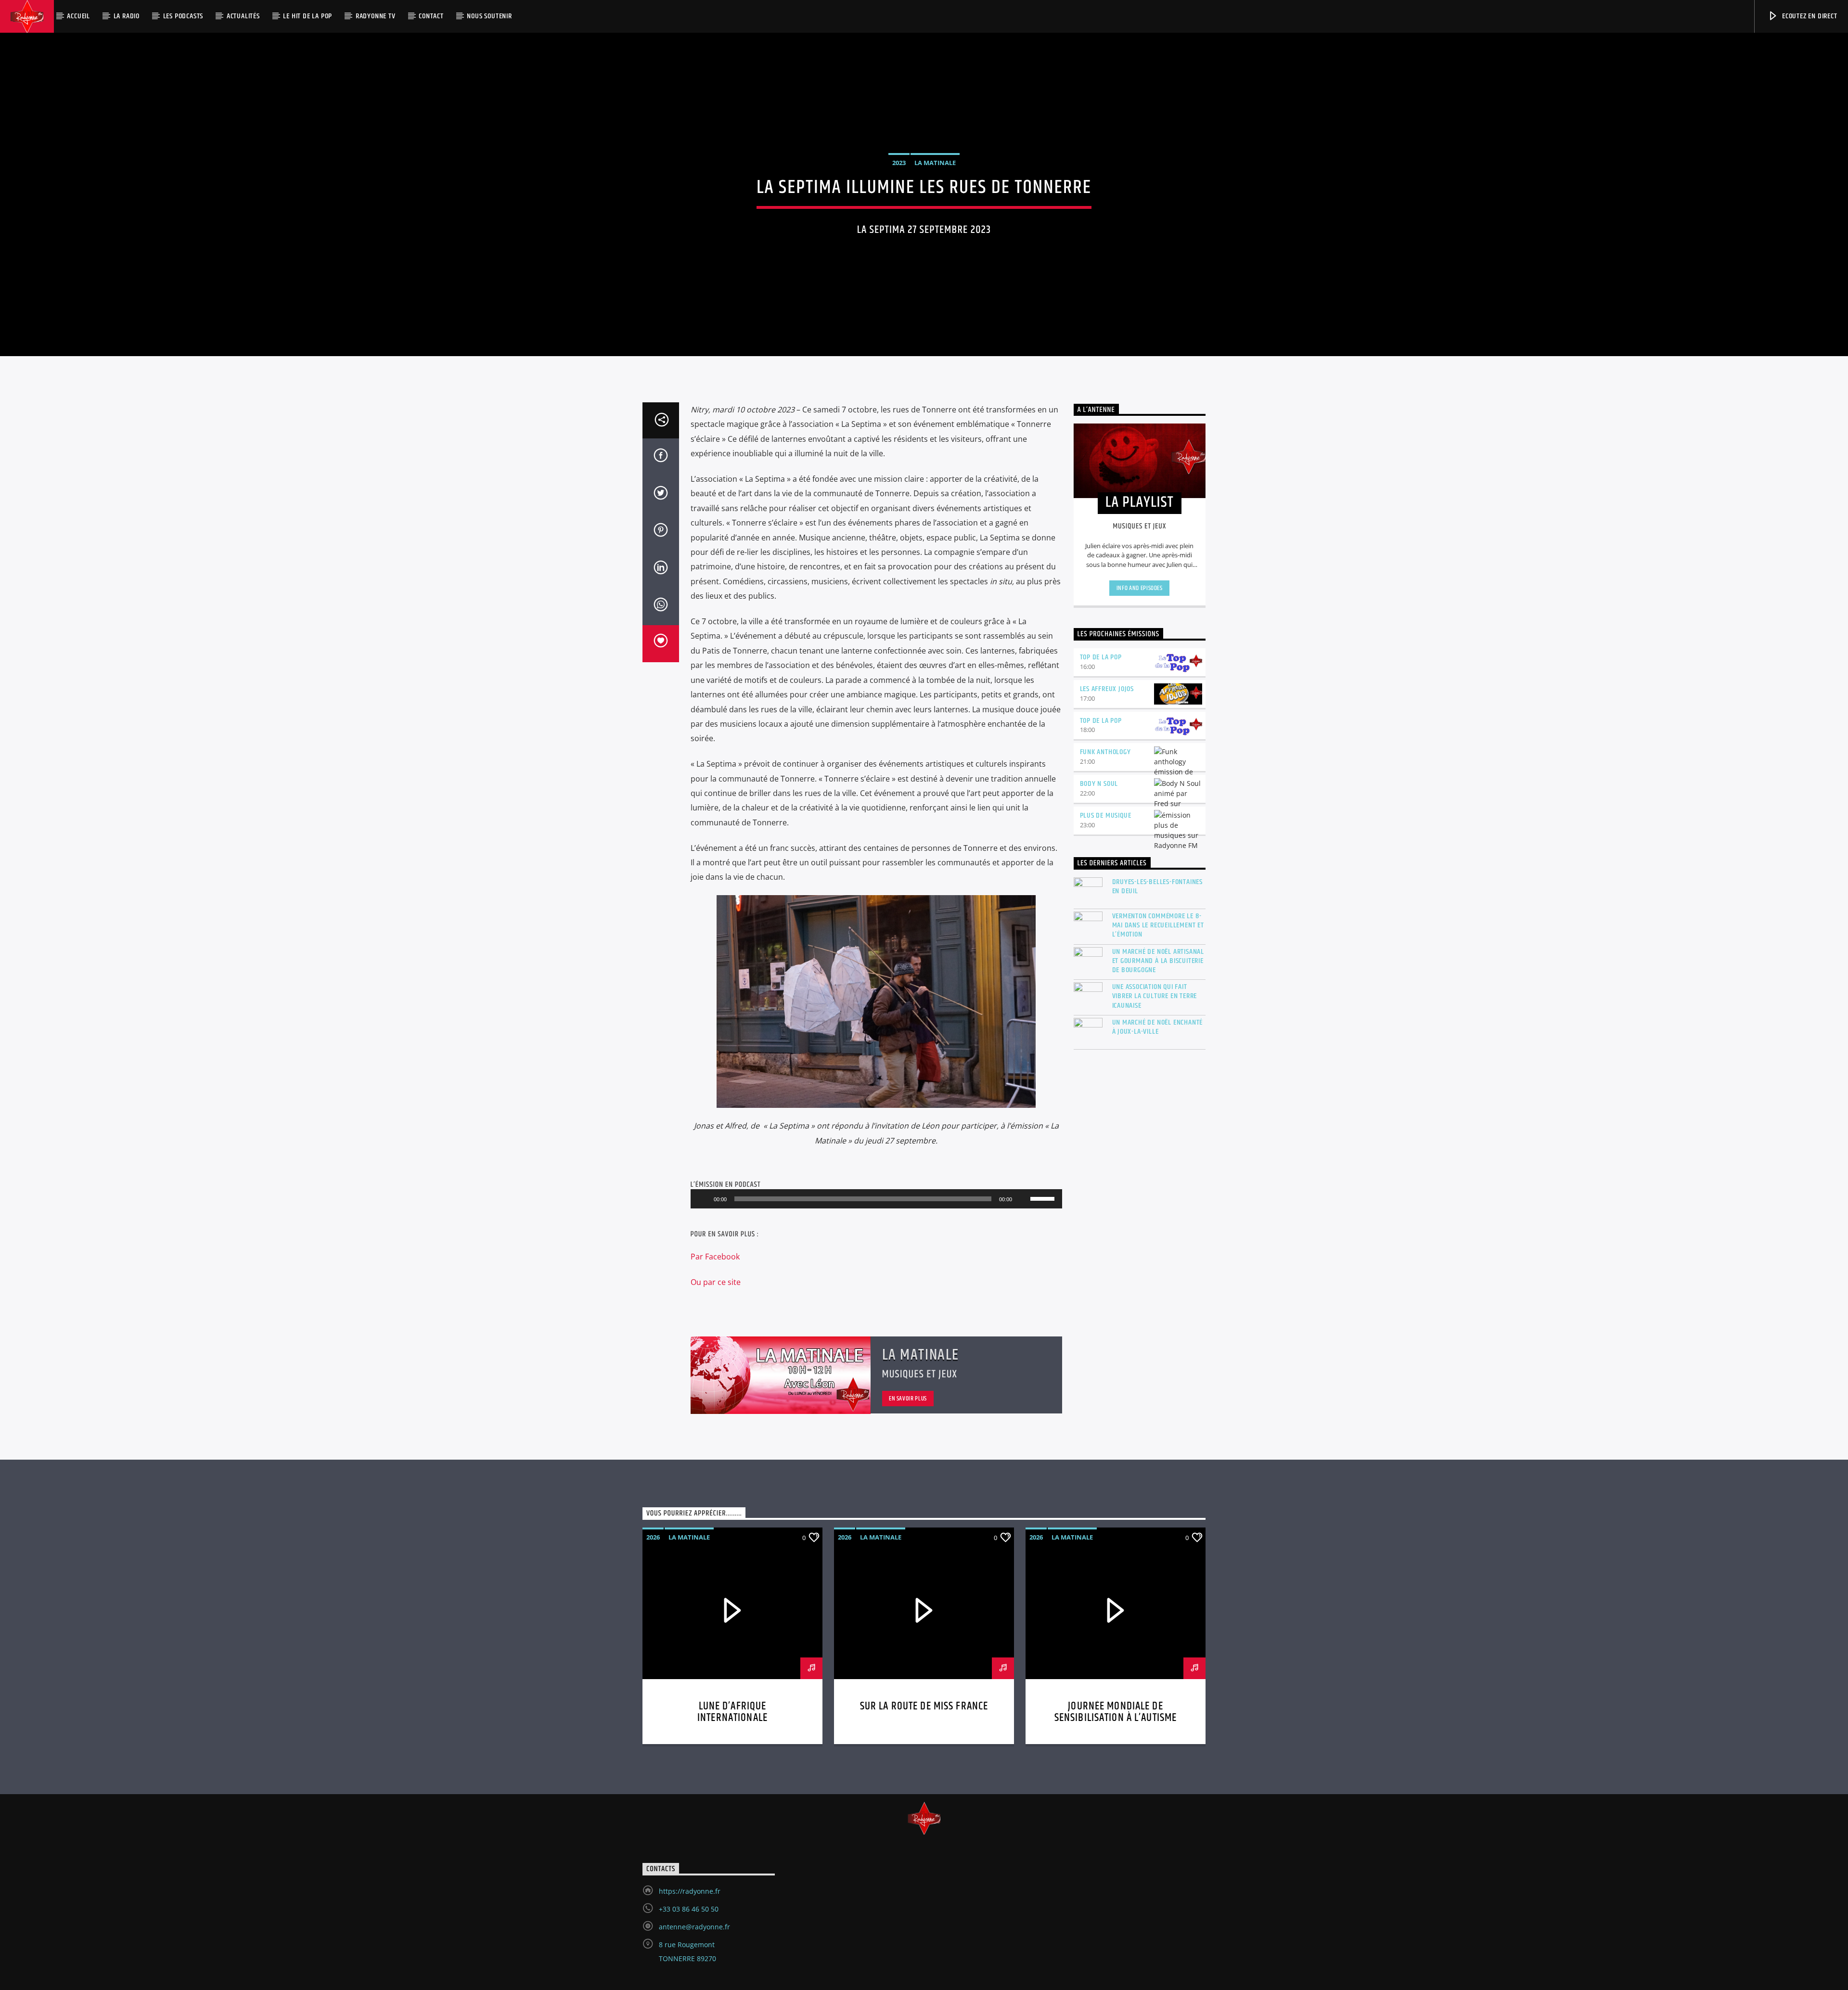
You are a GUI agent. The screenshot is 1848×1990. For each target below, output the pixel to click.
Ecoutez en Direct (1809, 16)
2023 (899, 163)
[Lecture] (703, 1199)
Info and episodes (1140, 588)
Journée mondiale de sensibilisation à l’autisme (1116, 1712)
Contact (431, 16)
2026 (653, 1537)
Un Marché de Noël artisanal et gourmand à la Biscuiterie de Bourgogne (1158, 961)
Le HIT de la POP (308, 16)
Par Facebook (715, 1257)
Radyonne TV (376, 16)
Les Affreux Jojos (1107, 689)
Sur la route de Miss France (924, 1706)
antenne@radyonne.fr (694, 1927)
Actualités (243, 16)
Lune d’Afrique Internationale (732, 1712)
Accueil (78, 16)
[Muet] (1023, 1199)
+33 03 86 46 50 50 (689, 1909)
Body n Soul (1099, 784)
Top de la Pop (1101, 657)
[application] (876, 1199)
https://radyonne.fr (690, 1891)
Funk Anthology (1105, 752)
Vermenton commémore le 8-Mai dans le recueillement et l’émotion (1158, 925)
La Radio (127, 16)
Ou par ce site (717, 1282)
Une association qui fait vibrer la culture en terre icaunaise (1155, 996)
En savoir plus (908, 1399)
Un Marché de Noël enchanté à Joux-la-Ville (1158, 1027)
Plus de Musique (1106, 815)
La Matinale (935, 163)
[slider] (1044, 1198)
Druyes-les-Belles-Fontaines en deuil (1158, 886)
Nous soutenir (489, 16)
